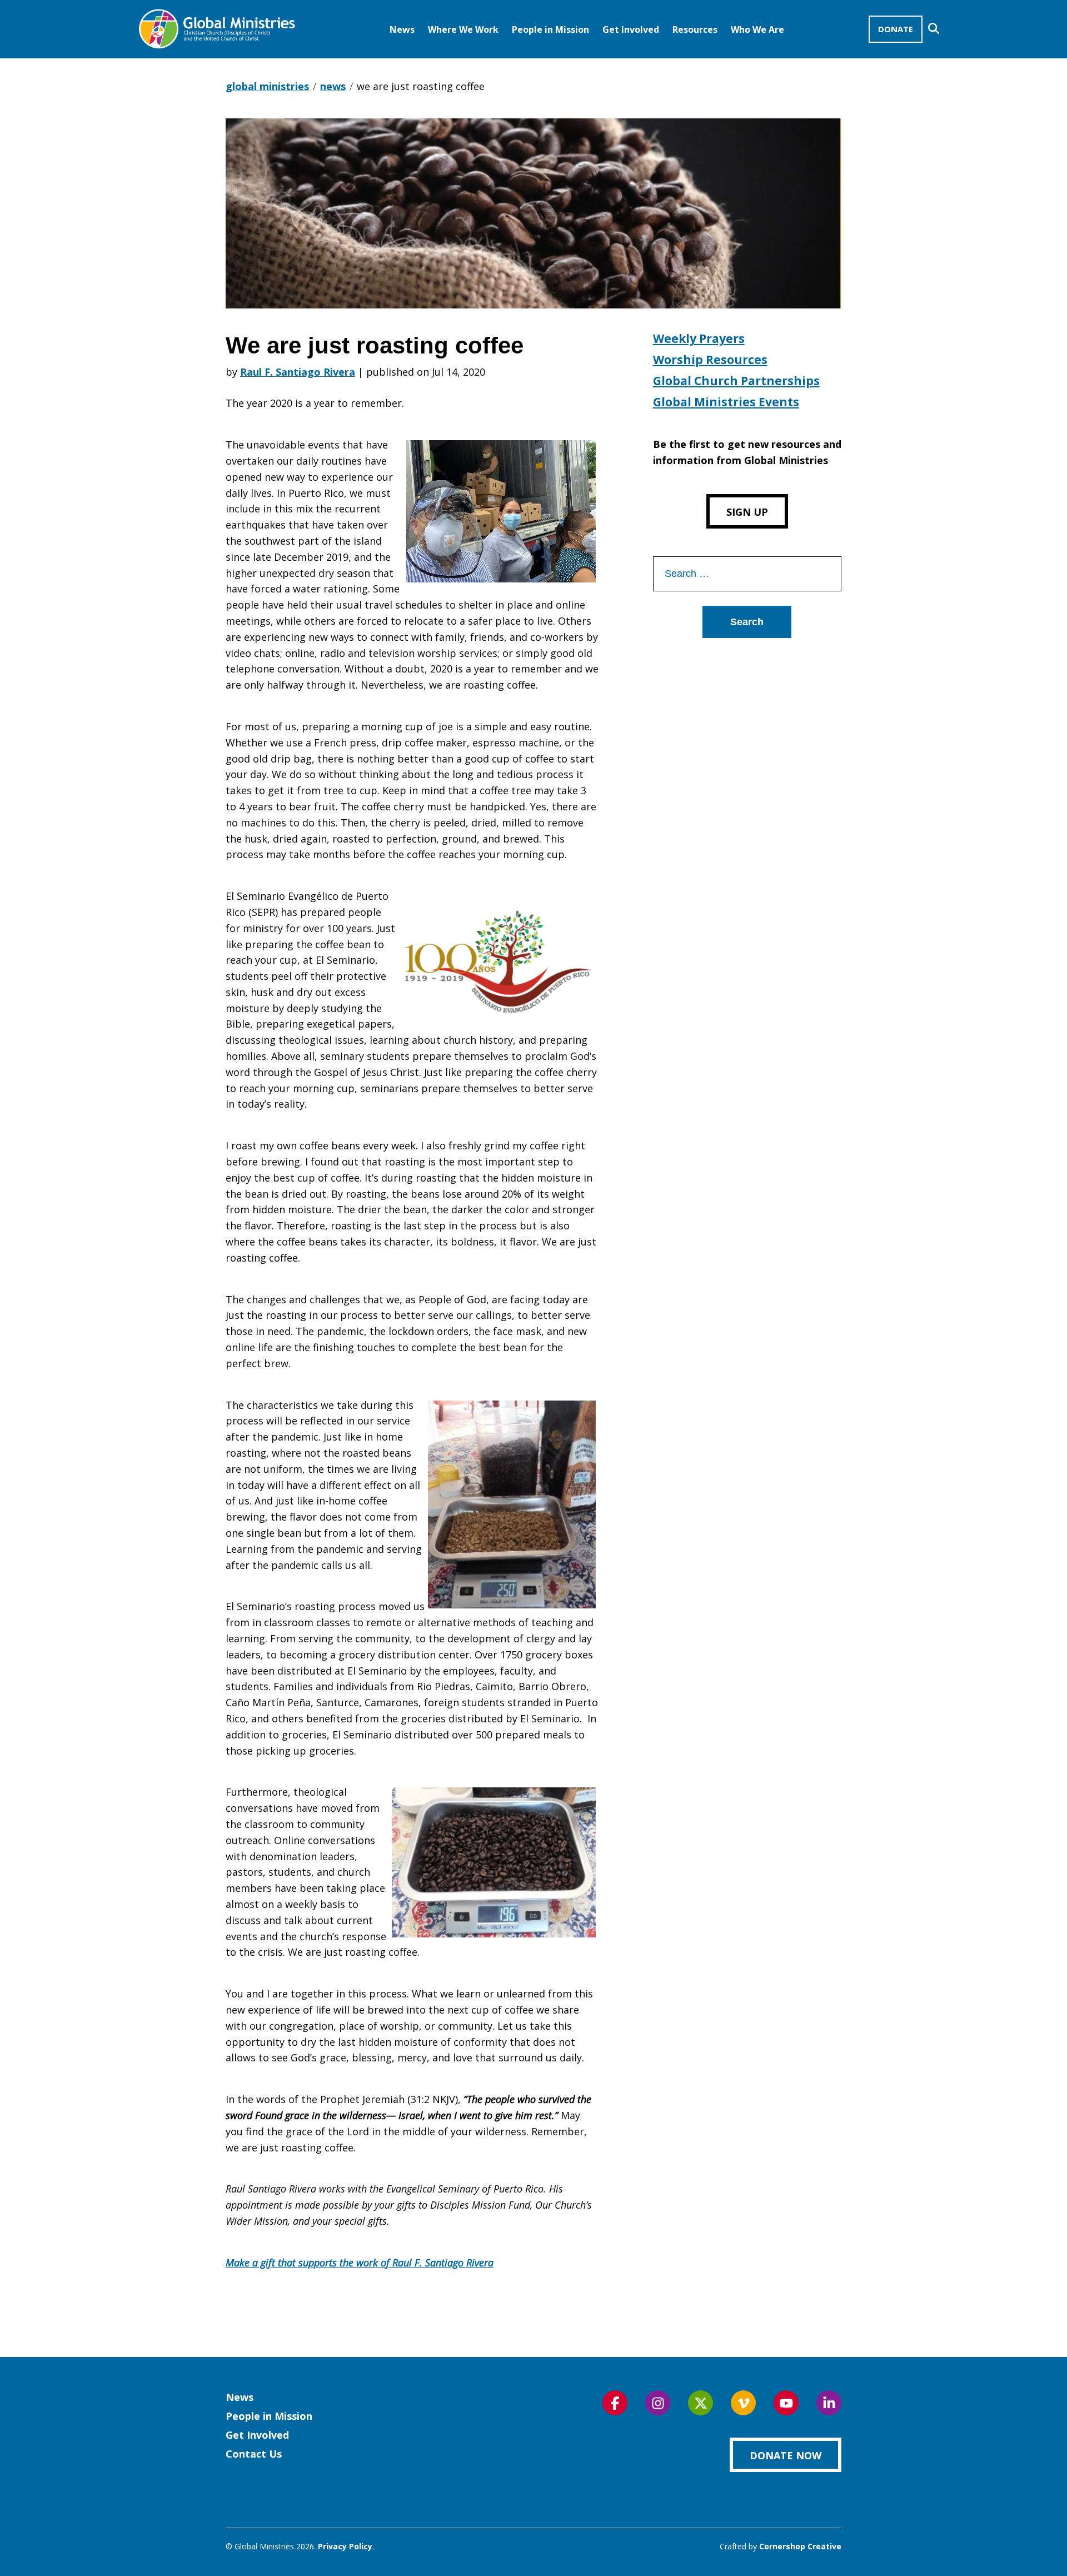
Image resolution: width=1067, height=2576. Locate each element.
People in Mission (550, 29)
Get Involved (631, 29)
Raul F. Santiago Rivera (298, 372)
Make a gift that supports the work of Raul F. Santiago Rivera (360, 2263)
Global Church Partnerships (736, 381)
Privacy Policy (345, 2546)
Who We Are (757, 29)
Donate (896, 29)
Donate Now (786, 2455)
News (402, 29)
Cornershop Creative (800, 2546)
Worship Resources (710, 360)
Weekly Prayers (699, 338)
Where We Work (463, 29)
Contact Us (254, 2454)
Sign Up (747, 512)
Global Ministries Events (726, 402)
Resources (695, 29)
